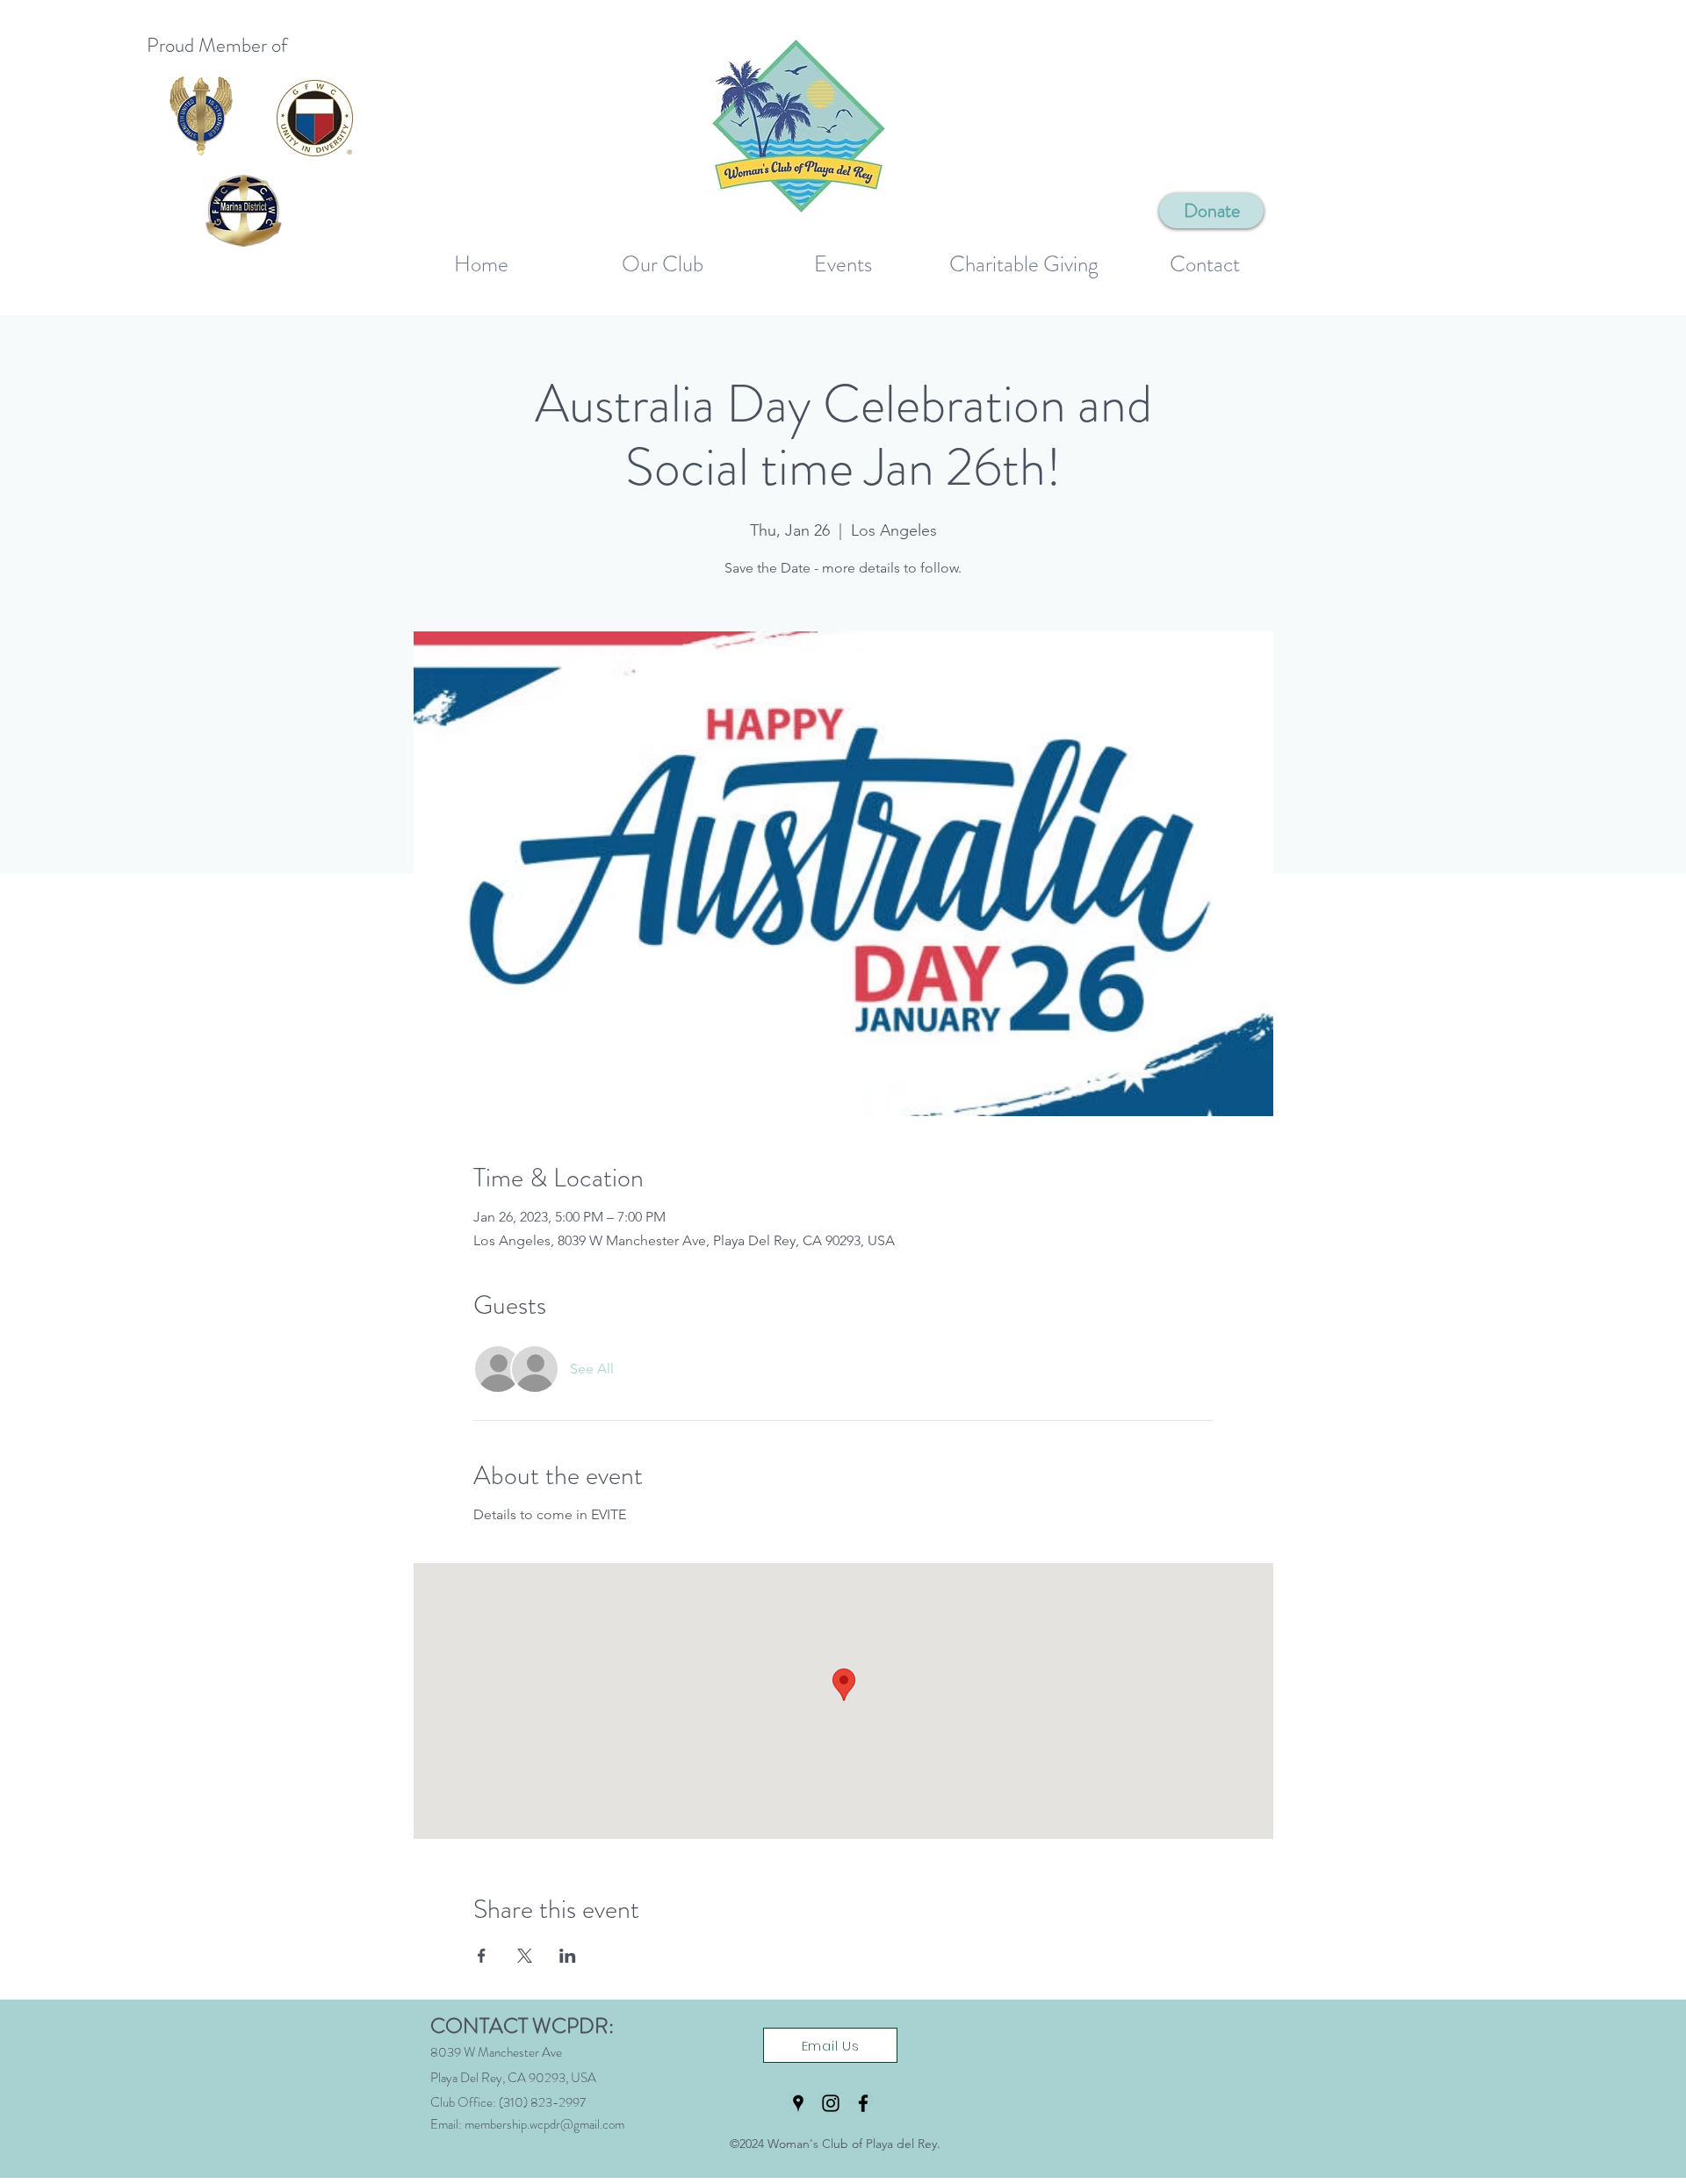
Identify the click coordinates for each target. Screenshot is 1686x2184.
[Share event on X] (525, 1956)
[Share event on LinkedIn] (568, 1956)
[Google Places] (798, 2103)
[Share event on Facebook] (482, 1956)
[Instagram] (831, 2103)
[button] (662, 257)
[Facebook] (863, 2103)
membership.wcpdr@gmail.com (544, 2124)
